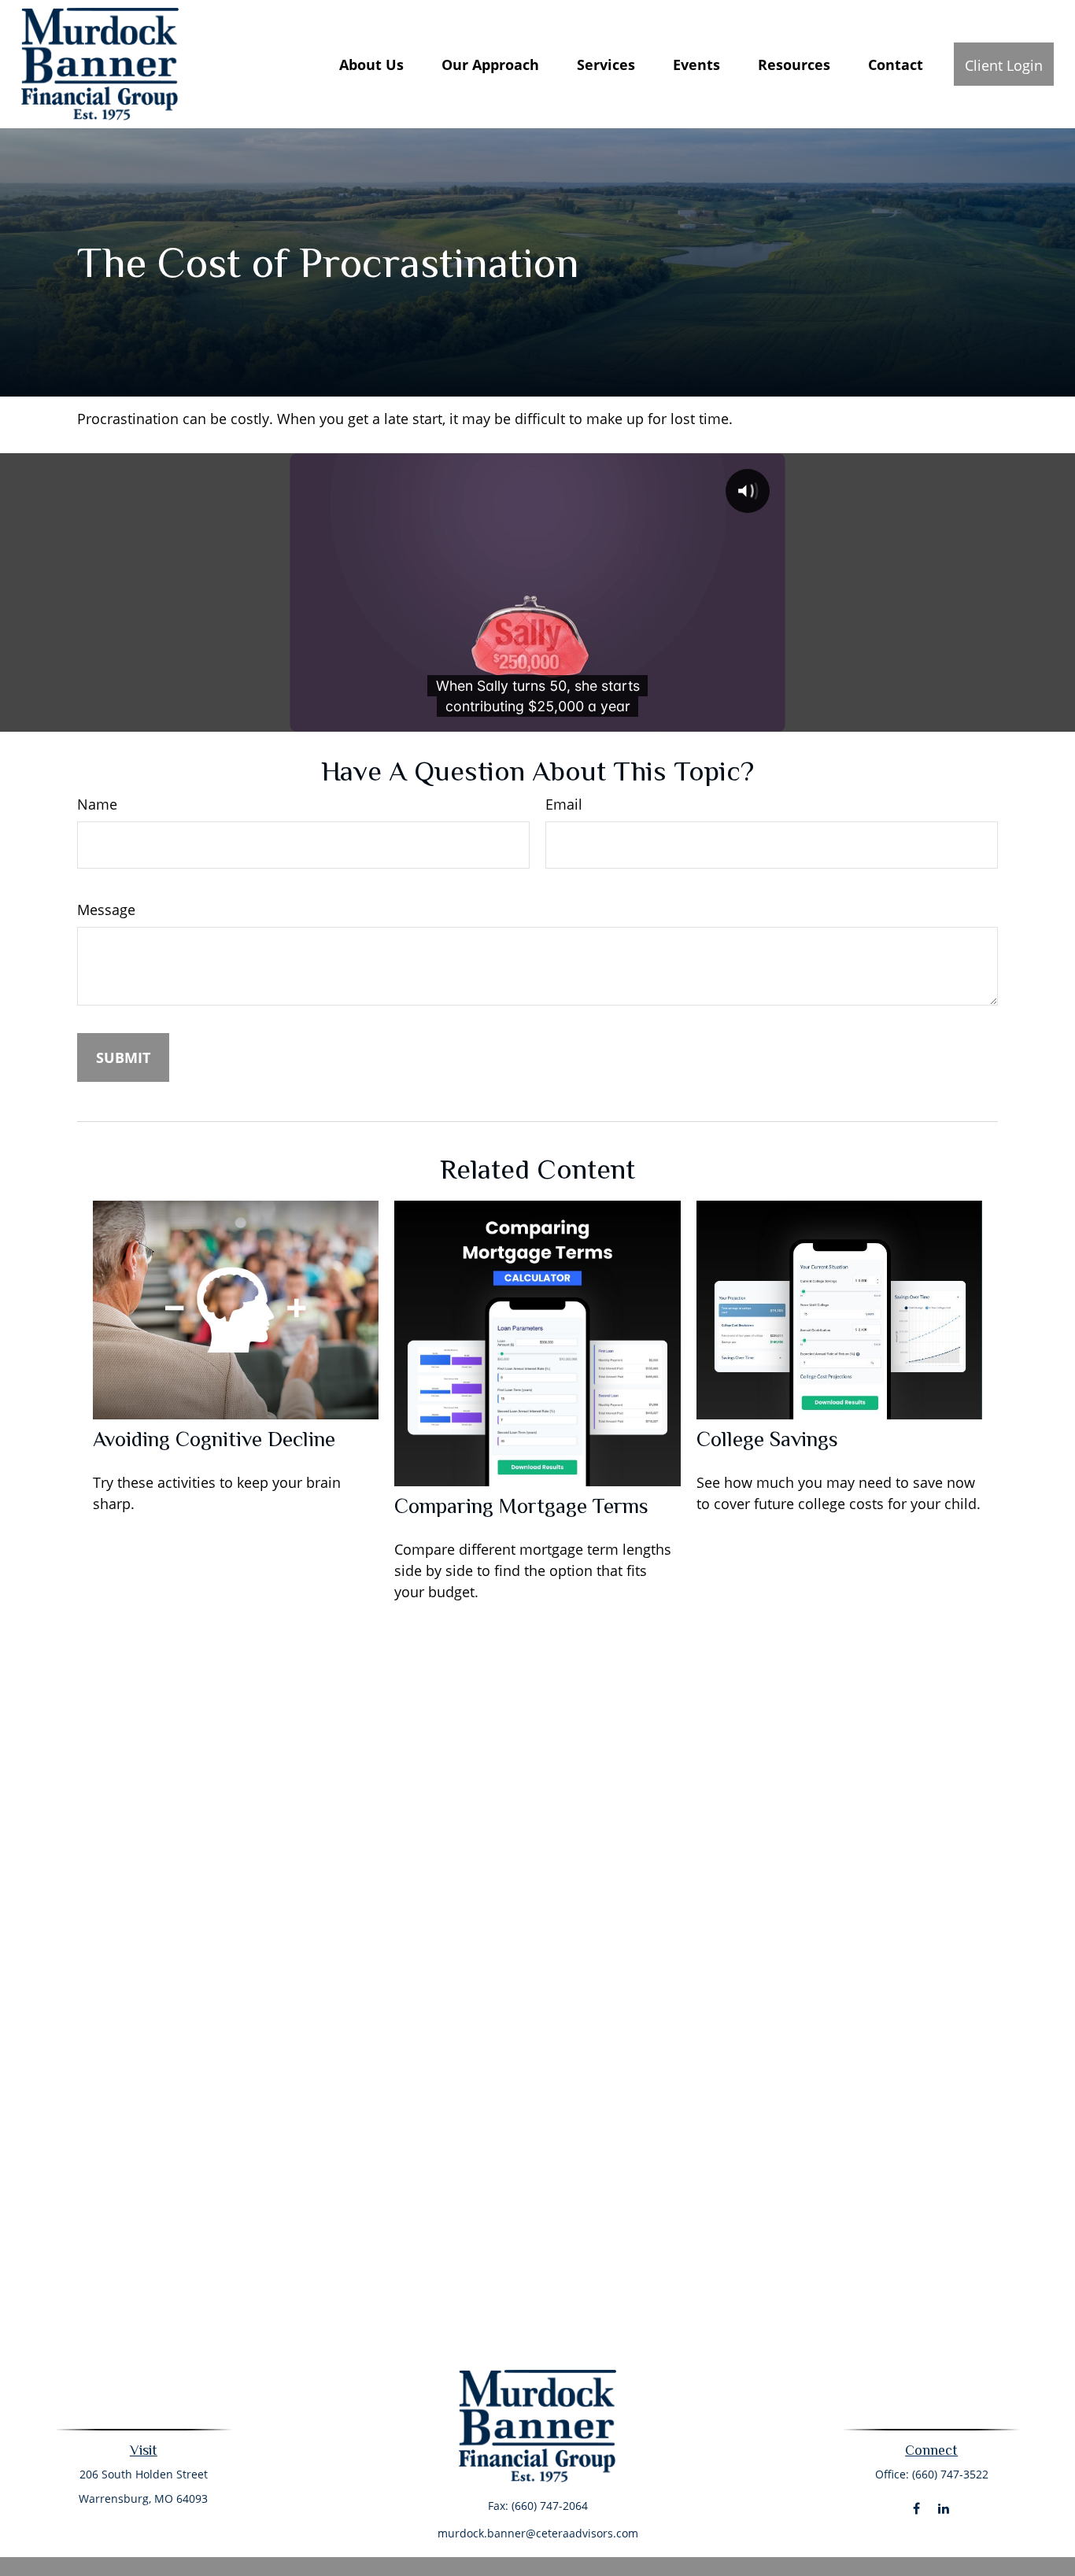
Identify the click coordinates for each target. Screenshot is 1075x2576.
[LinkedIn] (944, 2509)
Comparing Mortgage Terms (521, 1506)
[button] (371, 64)
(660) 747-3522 (950, 2474)
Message (106, 910)
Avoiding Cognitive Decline (214, 1439)
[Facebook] (916, 2509)
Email (564, 804)
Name (97, 804)
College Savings (767, 1439)
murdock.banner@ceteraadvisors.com (538, 2533)
